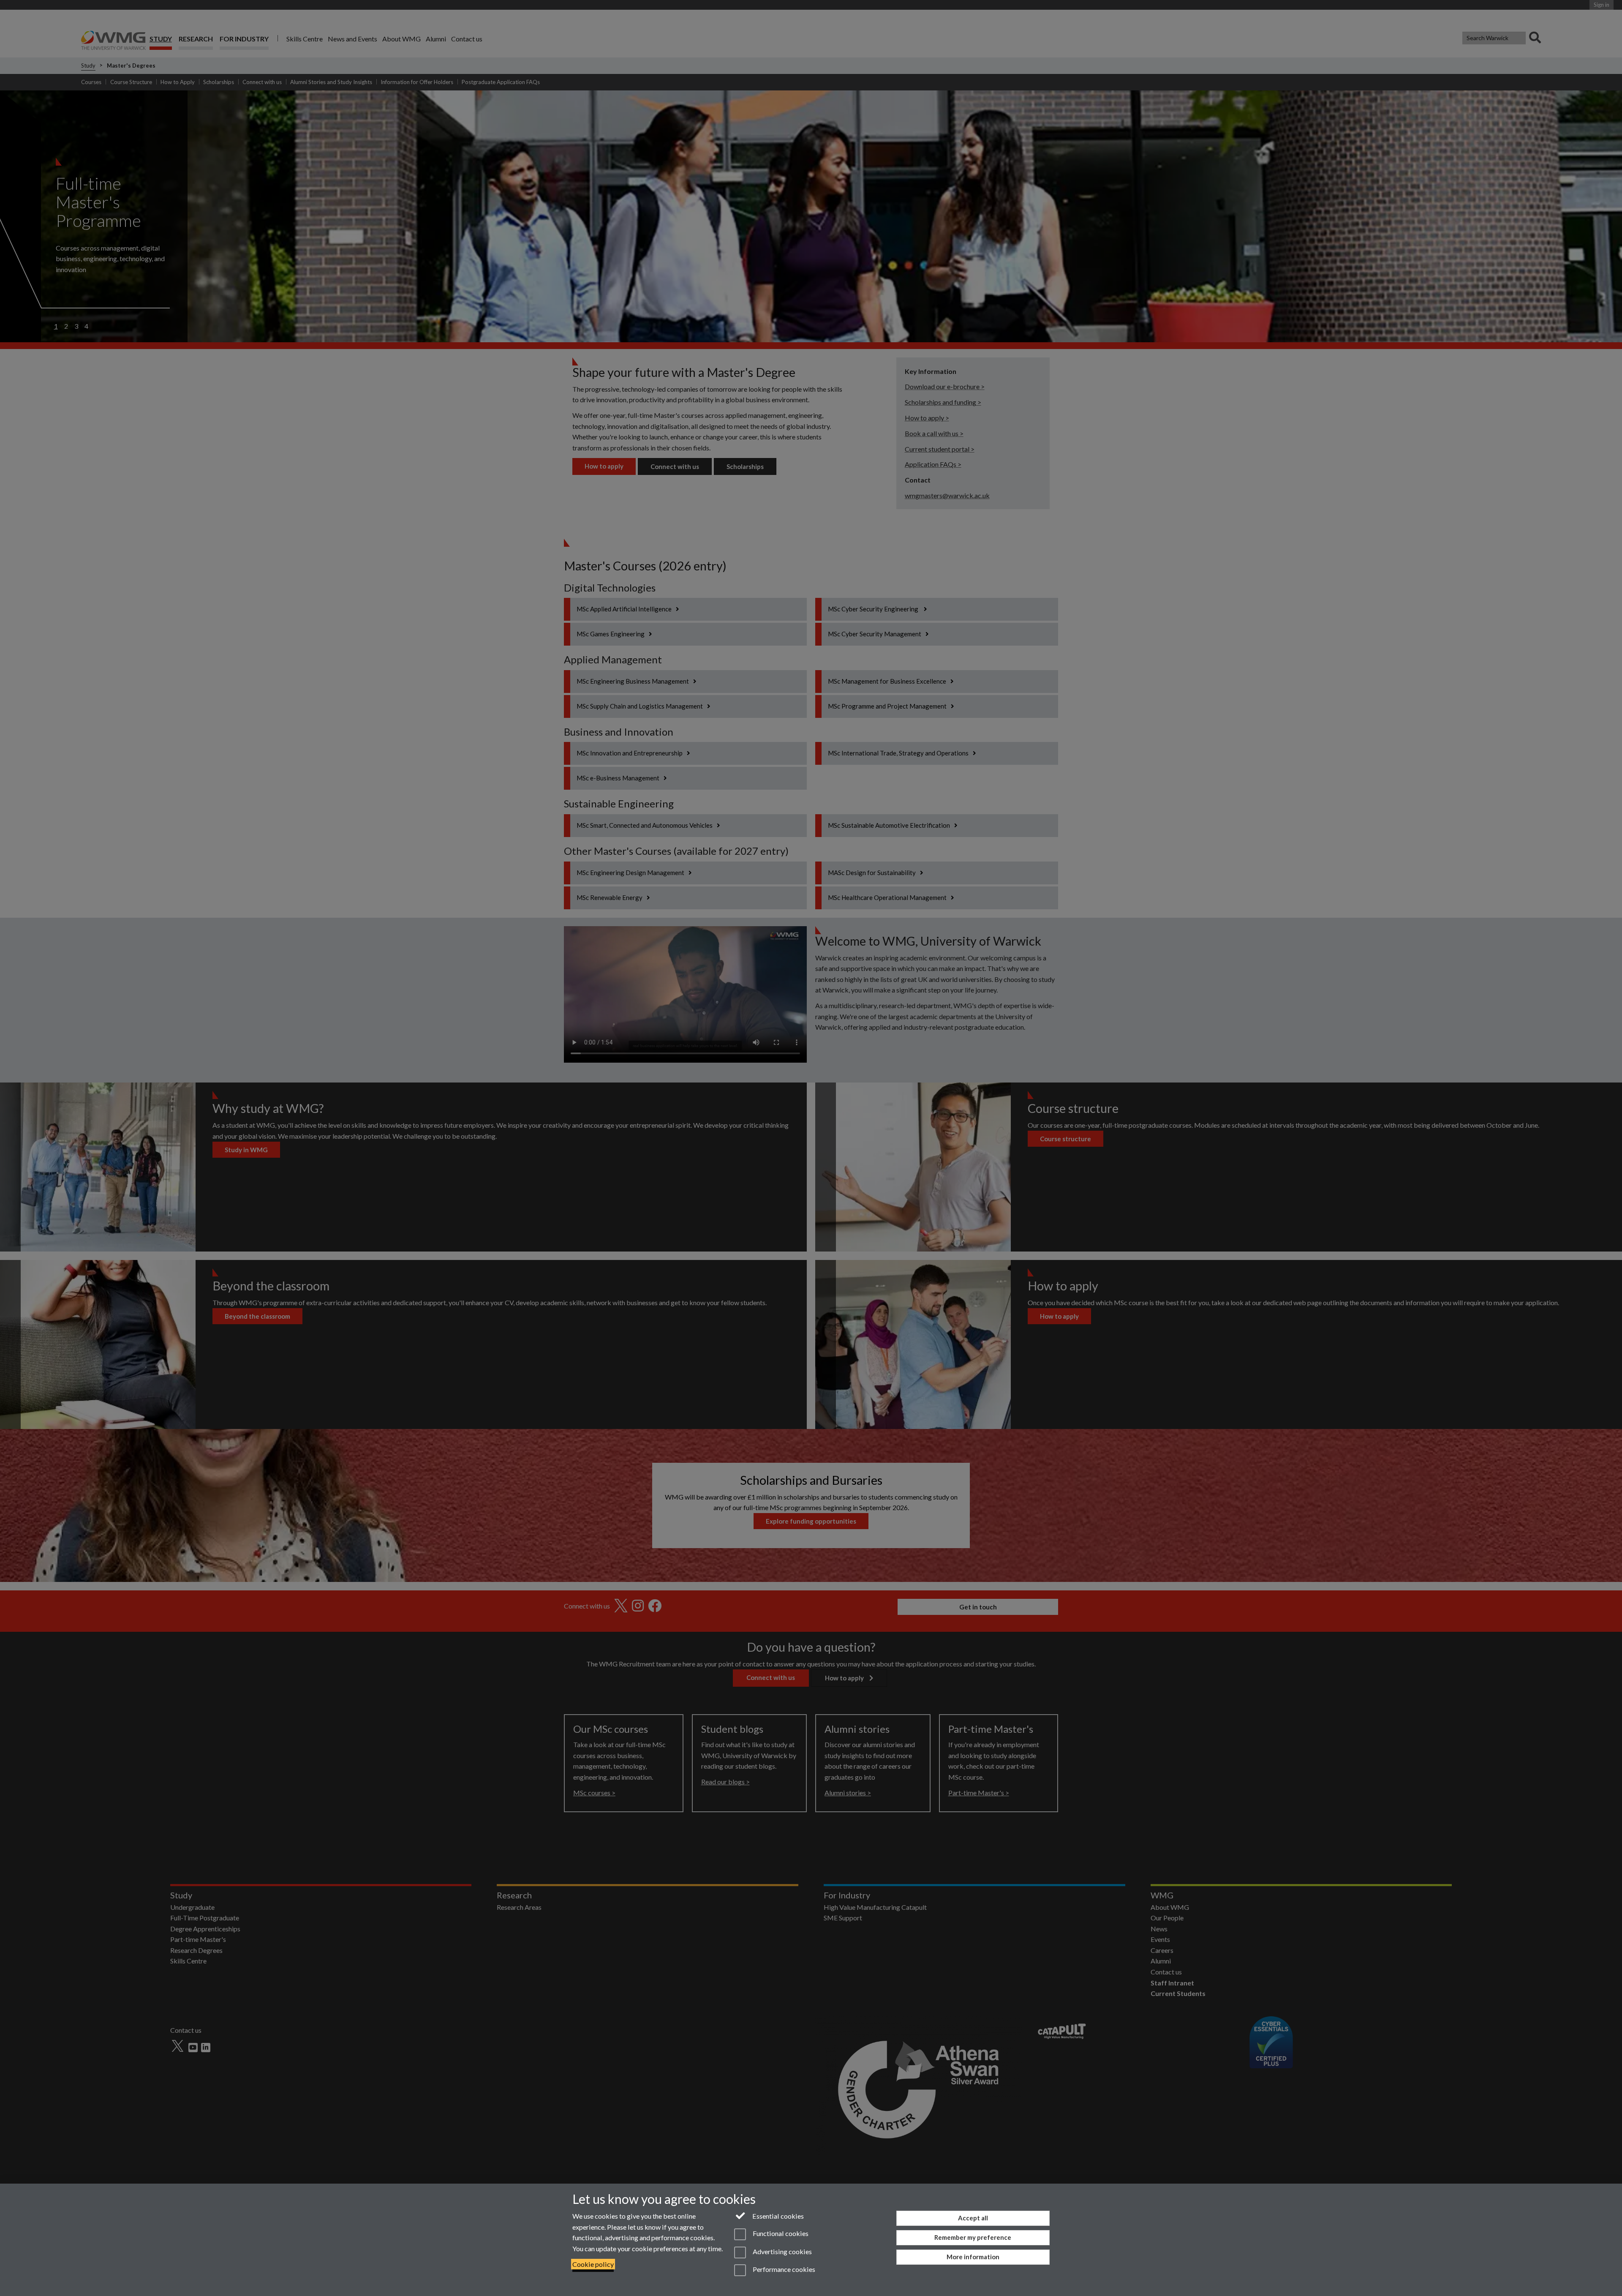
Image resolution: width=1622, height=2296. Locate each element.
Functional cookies (780, 2234)
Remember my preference (973, 2237)
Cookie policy (593, 2264)
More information (973, 2257)
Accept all (973, 2218)
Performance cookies (783, 2269)
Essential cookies (777, 2216)
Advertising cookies (781, 2251)
